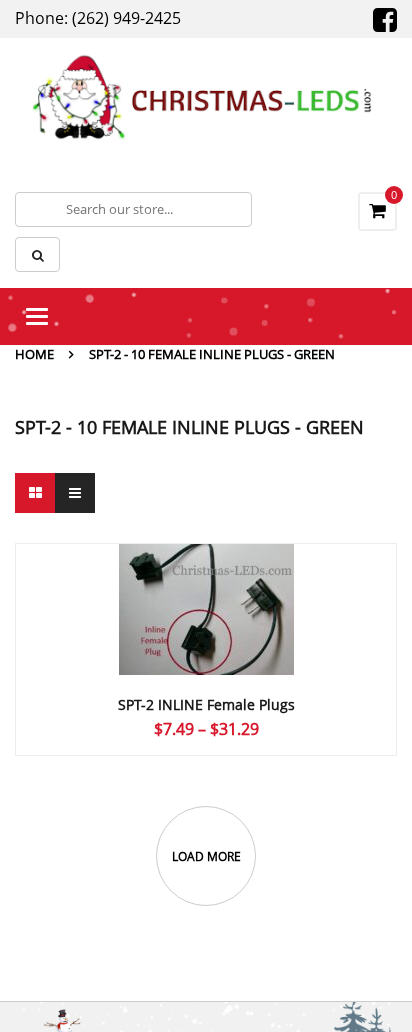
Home (34, 354)
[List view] (75, 493)
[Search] (37, 254)
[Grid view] (35, 493)
